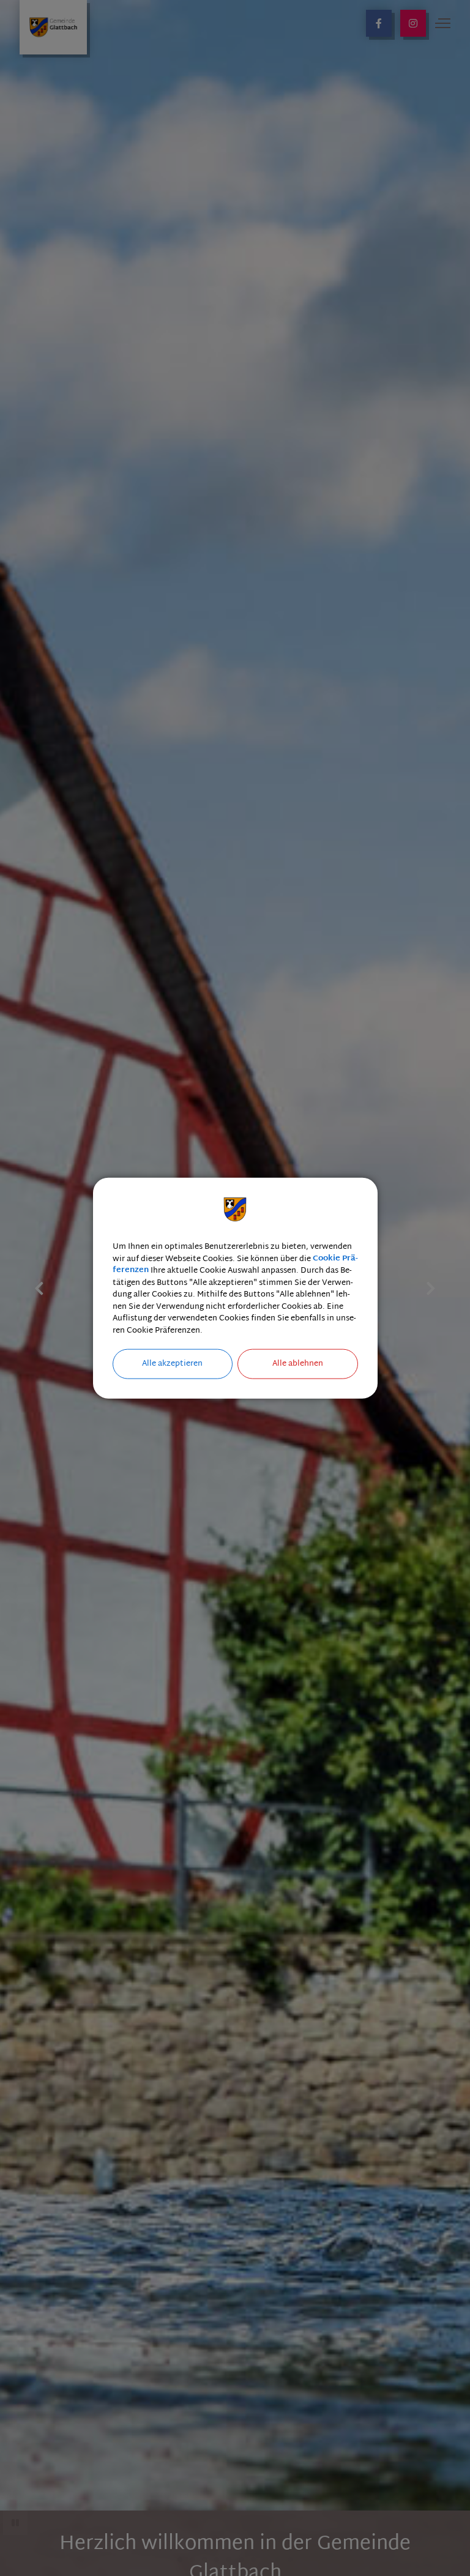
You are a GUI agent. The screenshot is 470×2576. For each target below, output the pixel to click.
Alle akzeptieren (172, 1364)
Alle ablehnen (298, 1364)
